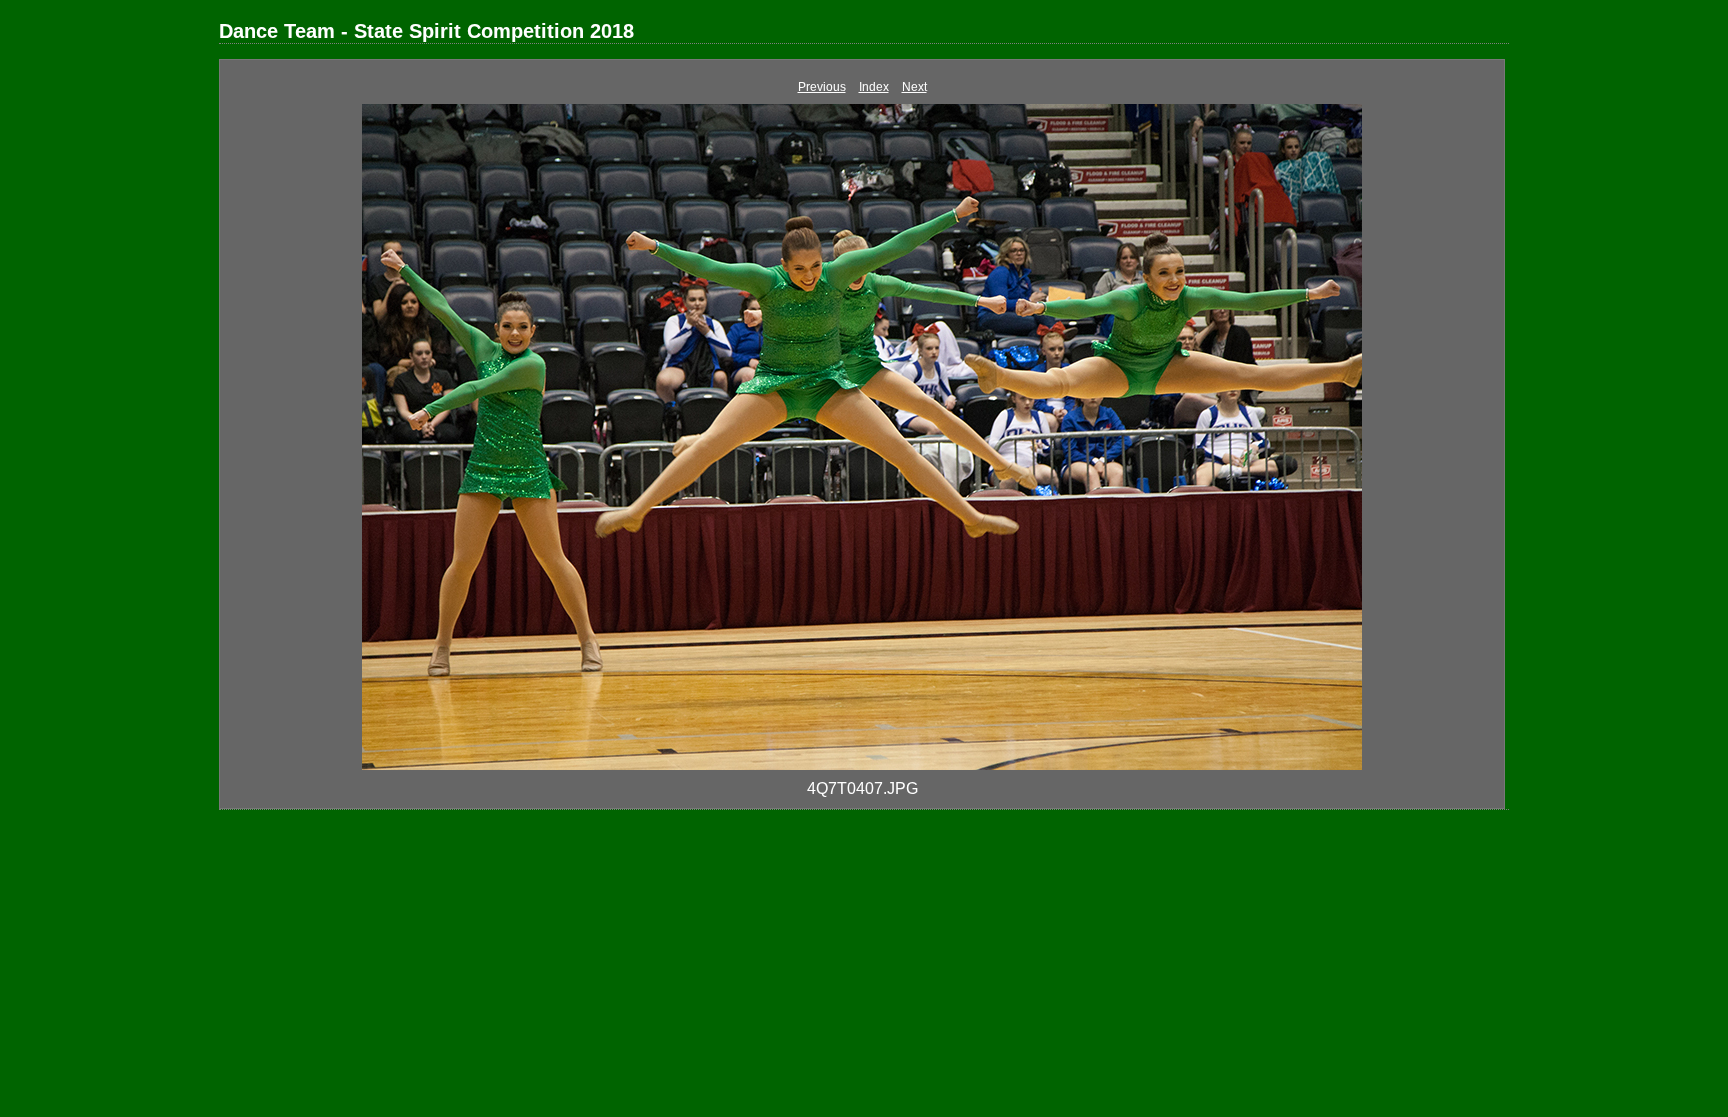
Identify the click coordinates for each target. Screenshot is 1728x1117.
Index (874, 87)
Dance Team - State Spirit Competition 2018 (426, 31)
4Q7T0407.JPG (862, 788)
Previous (822, 87)
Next (914, 87)
